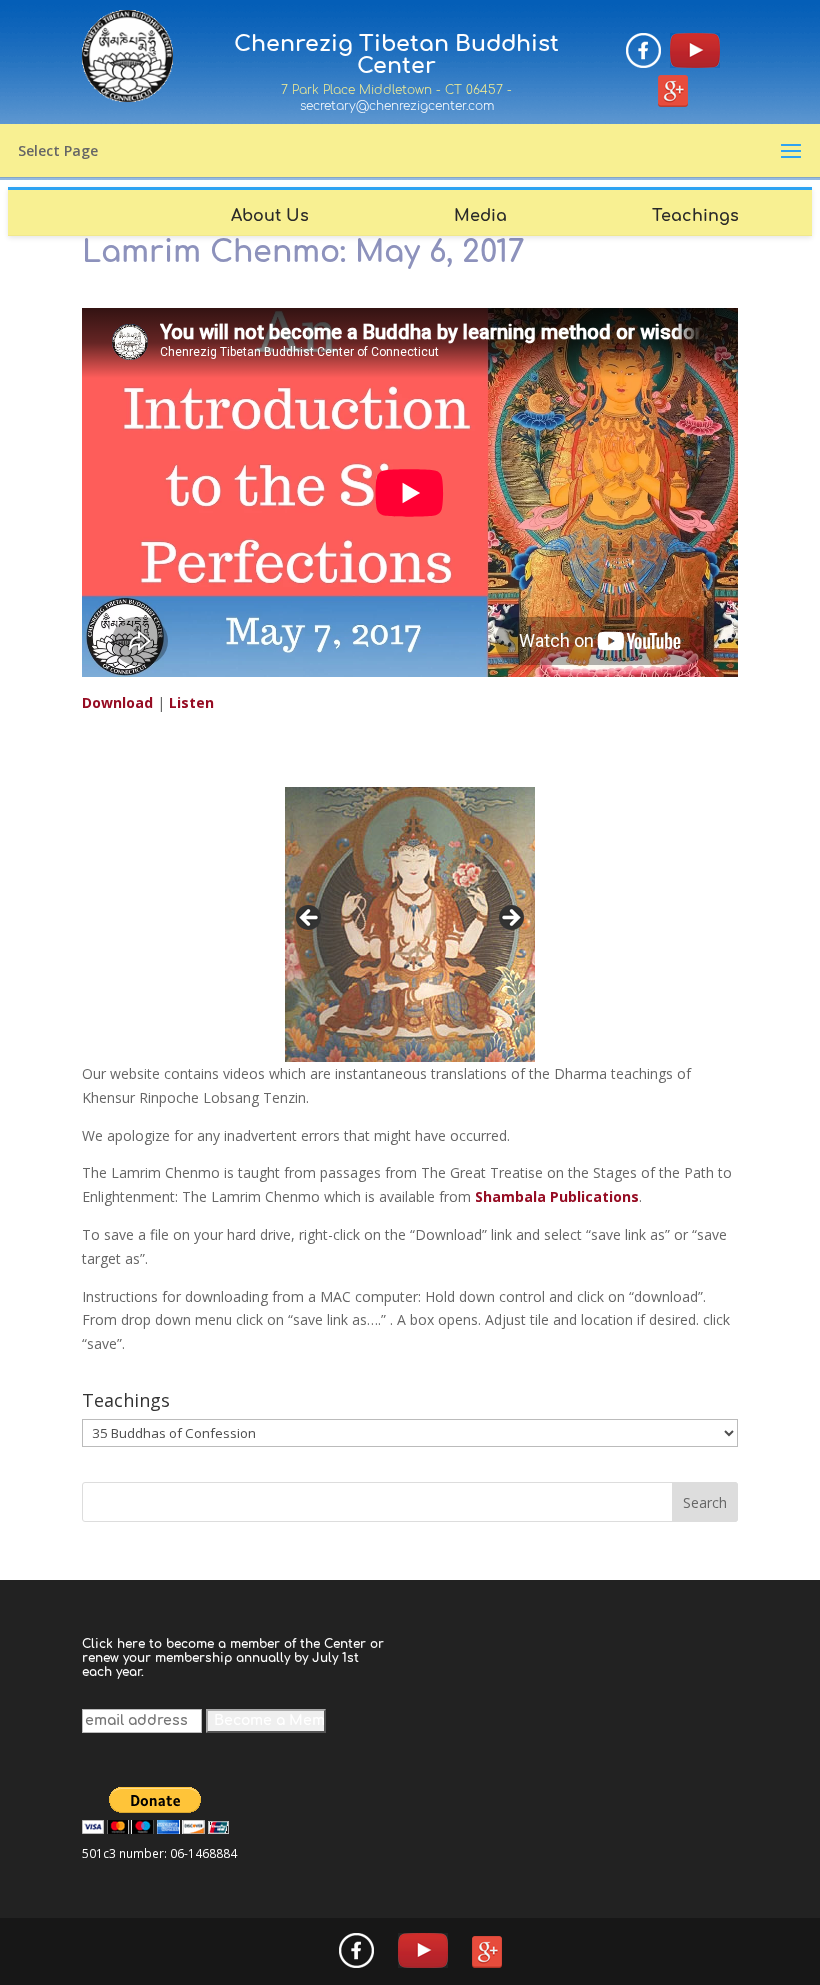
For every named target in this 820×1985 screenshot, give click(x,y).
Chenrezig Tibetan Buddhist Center (396, 55)
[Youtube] (695, 54)
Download (119, 702)
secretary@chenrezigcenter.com (397, 106)
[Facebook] (643, 54)
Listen (191, 702)
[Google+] (673, 94)
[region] (410, 924)
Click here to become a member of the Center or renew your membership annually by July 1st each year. (233, 1658)
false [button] (310, 919)
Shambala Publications (557, 1196)
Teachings (695, 216)
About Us (270, 216)
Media (480, 216)
